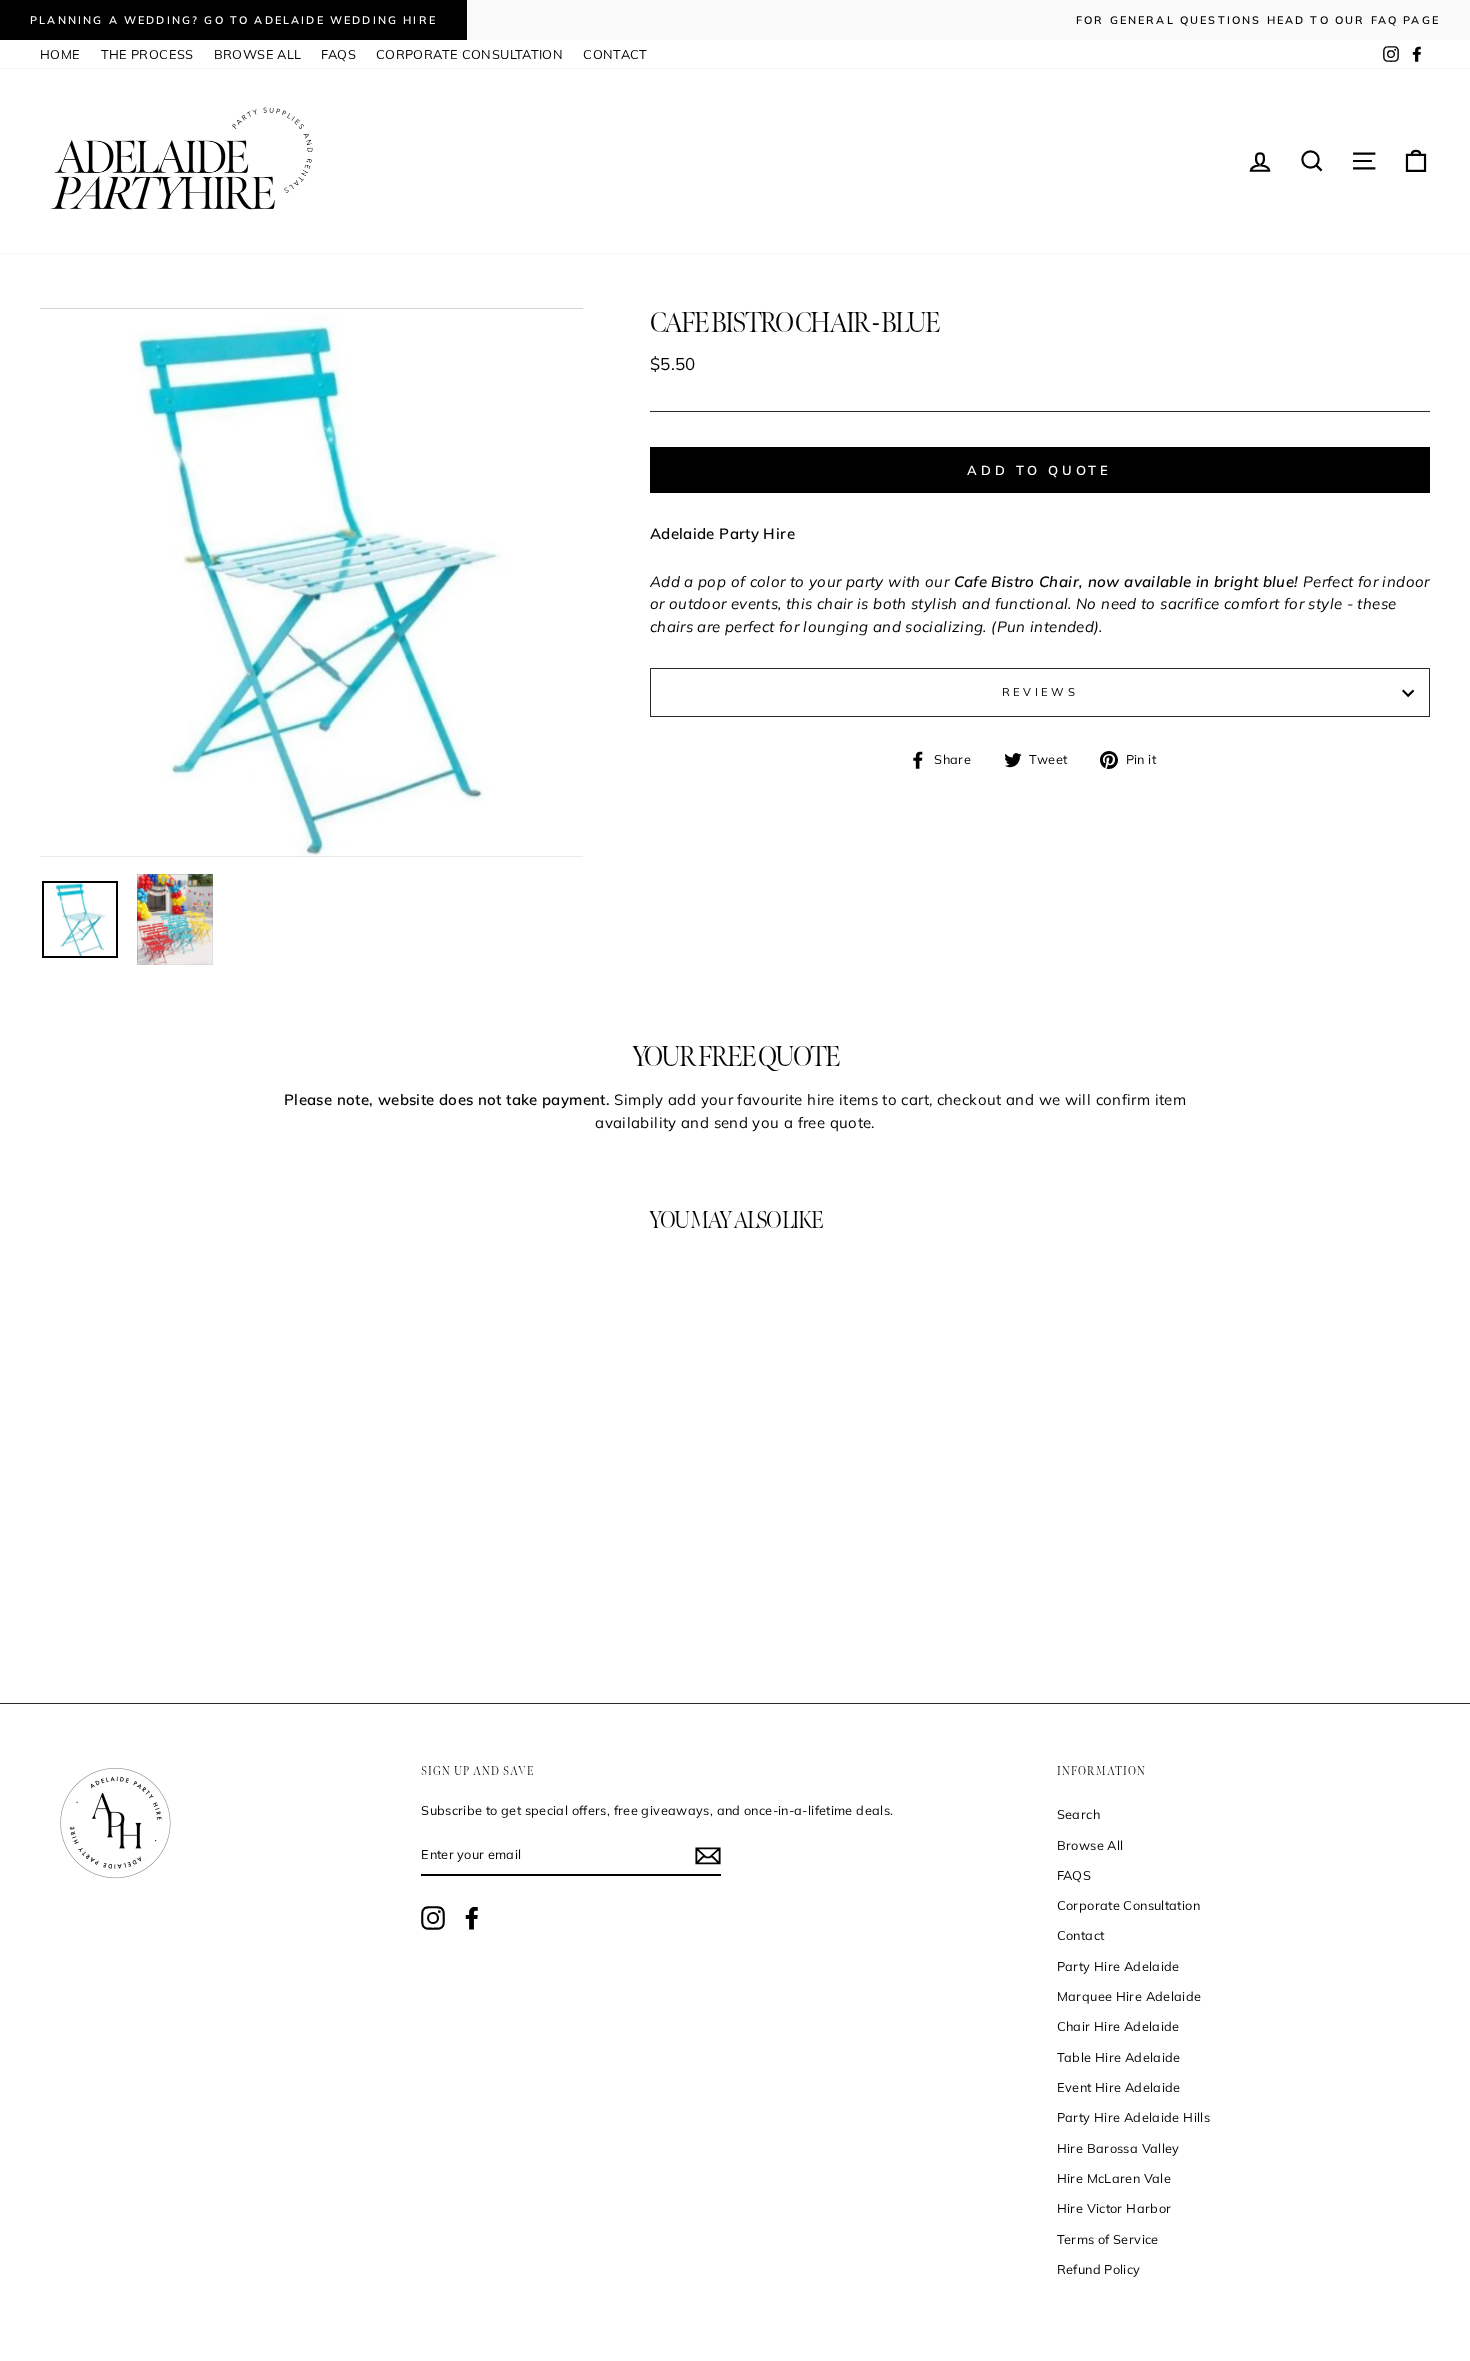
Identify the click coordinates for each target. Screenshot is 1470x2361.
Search (1078, 1814)
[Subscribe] (708, 1856)
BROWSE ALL (258, 54)
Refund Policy (1099, 2269)
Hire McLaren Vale (1114, 2178)
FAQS (338, 54)
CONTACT (615, 54)
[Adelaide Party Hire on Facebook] (472, 1918)
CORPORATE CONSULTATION (469, 54)
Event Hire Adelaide (1119, 2087)
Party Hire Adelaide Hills (1133, 2117)
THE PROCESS (147, 54)
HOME (60, 54)
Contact (1081, 1935)
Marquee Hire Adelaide (1129, 1996)
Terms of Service (1108, 2239)
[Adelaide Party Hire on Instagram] (433, 1918)
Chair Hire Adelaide (1118, 2026)
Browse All (1090, 1845)
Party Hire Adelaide (1118, 1966)
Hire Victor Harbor (1114, 2208)
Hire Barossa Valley (1118, 2148)
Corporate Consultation (1128, 1905)
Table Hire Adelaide (1119, 2057)
